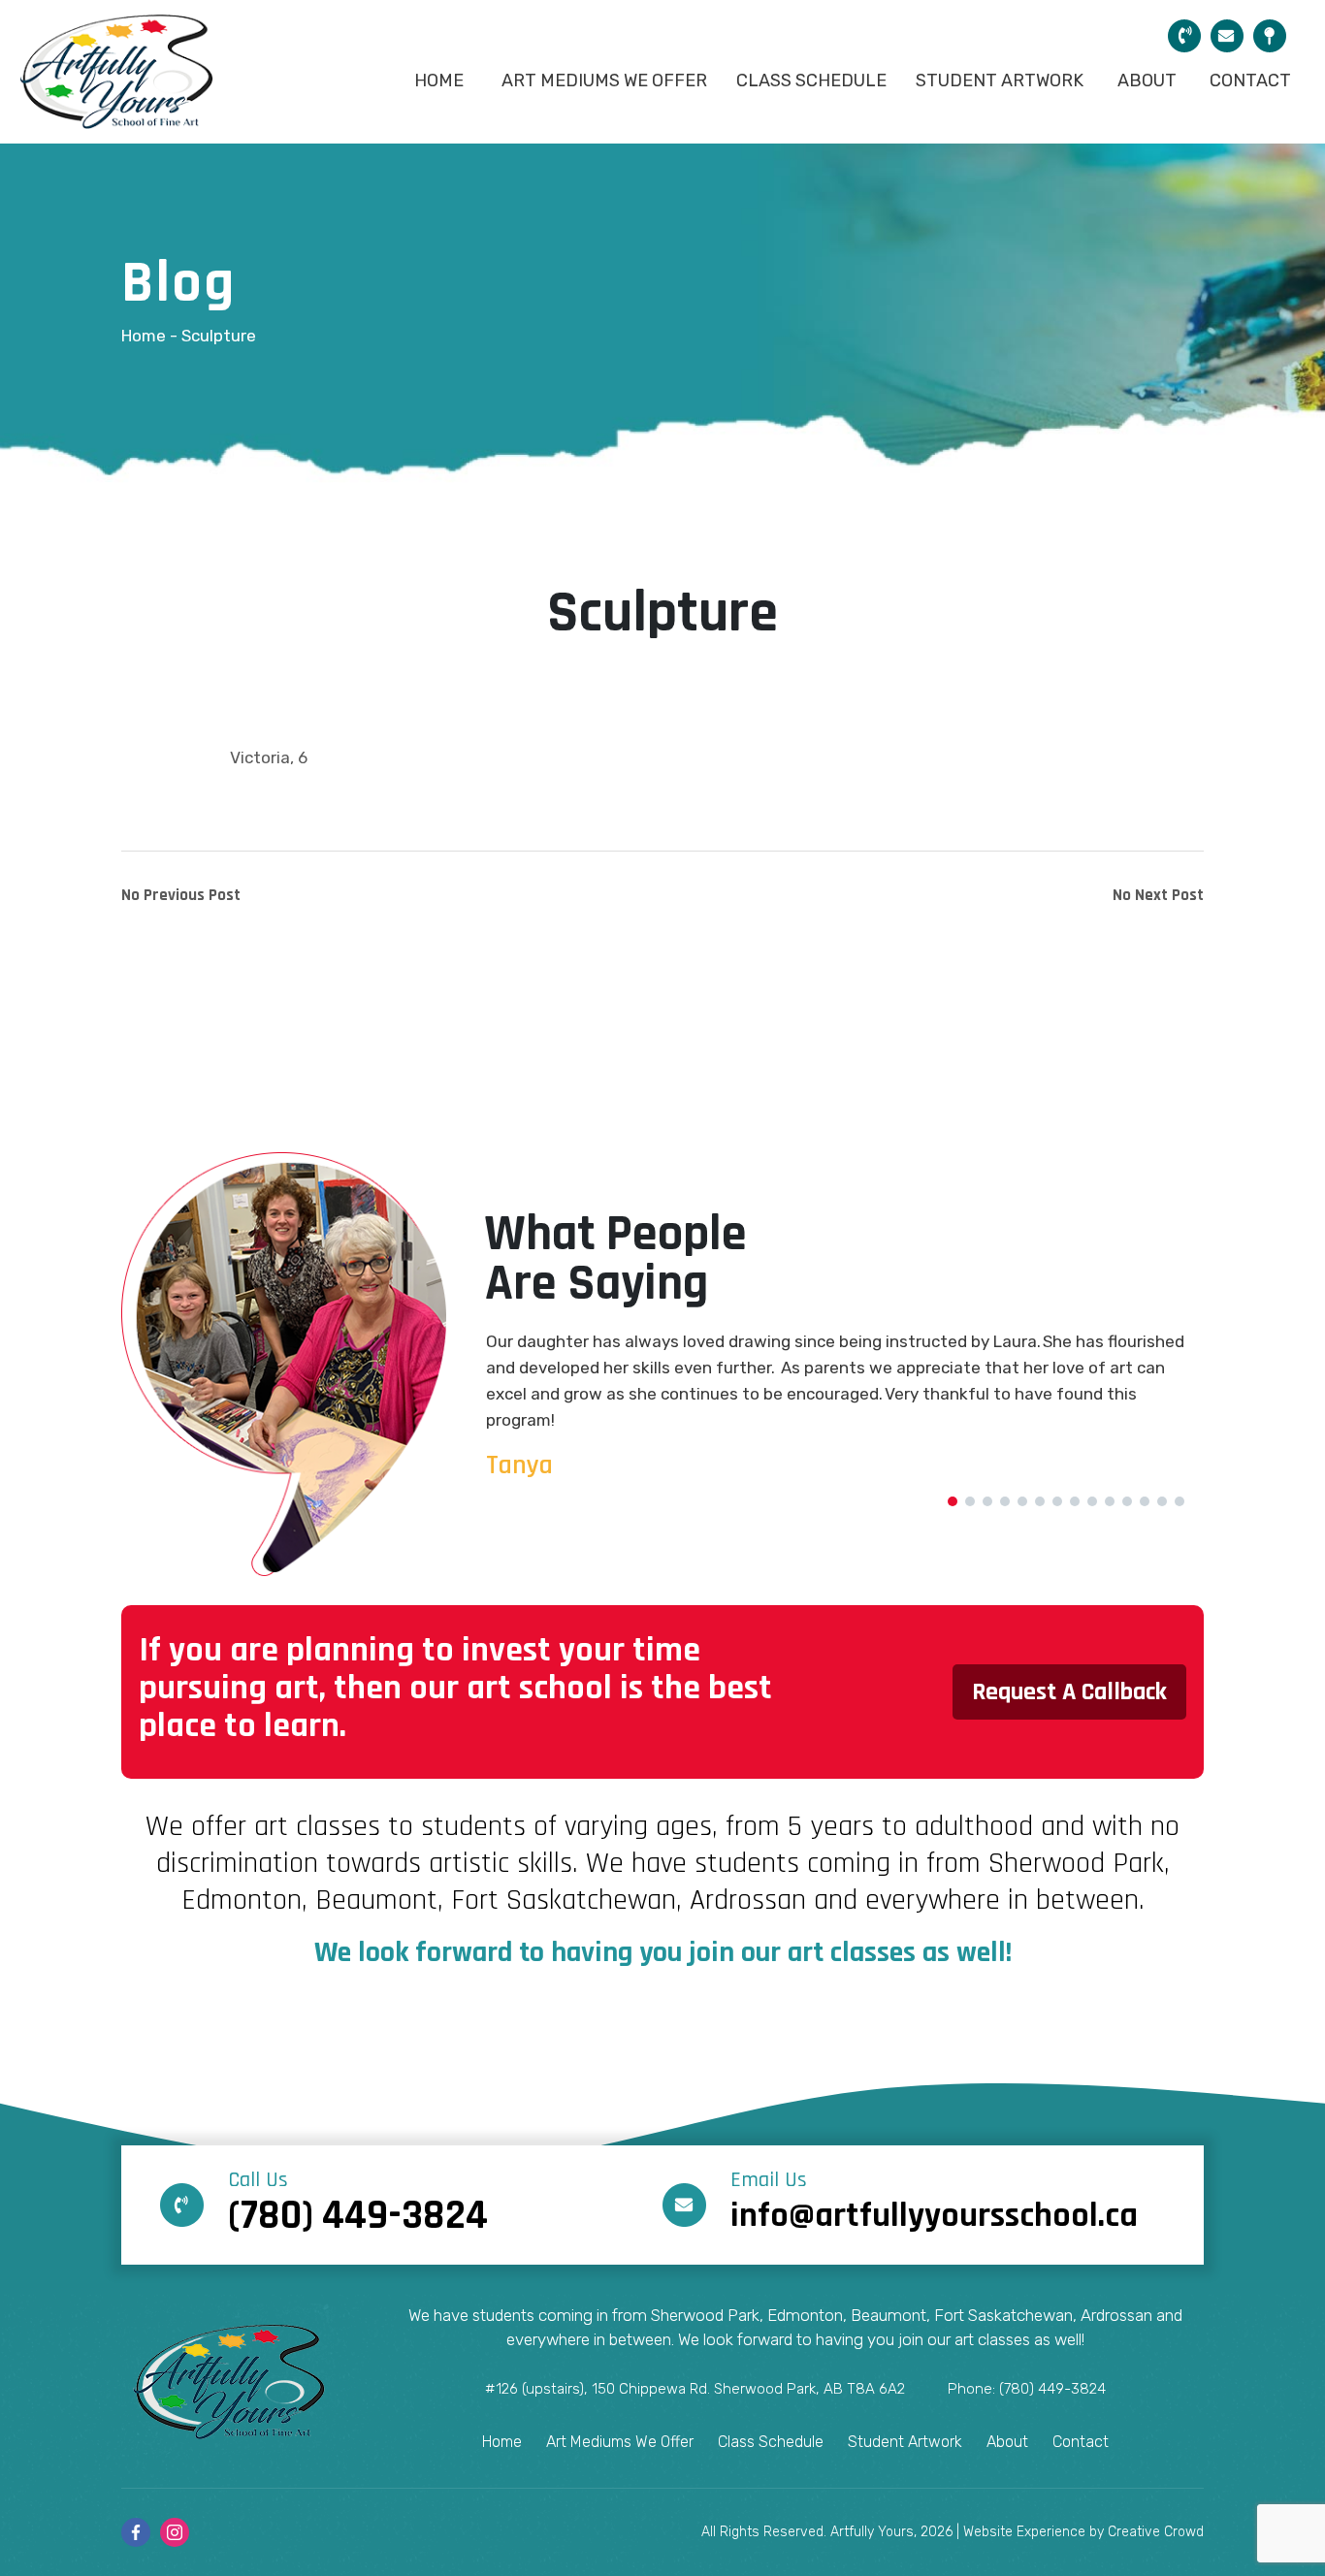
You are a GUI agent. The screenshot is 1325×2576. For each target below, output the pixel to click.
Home (439, 80)
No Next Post (1158, 895)
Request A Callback (1069, 1692)
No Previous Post (181, 895)
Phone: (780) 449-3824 (1027, 2389)
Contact (1250, 80)
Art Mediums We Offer (604, 80)
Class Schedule (811, 80)
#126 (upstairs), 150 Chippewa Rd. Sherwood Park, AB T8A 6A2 (695, 2389)
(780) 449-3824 (358, 2206)
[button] (953, 1501)
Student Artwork (1000, 80)
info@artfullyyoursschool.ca (934, 2204)
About (1147, 80)
